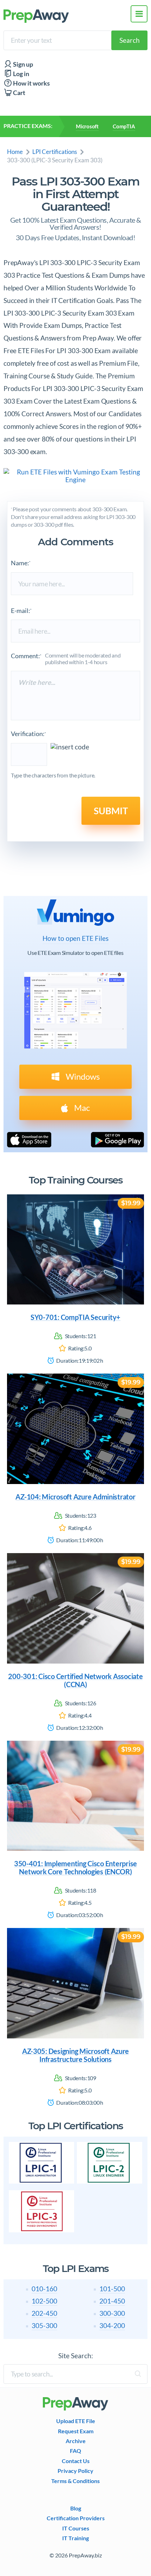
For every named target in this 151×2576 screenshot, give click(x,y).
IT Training (75, 2538)
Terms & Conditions (75, 2481)
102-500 (44, 2301)
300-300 (112, 2313)
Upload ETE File (76, 2421)
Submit (111, 811)
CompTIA (124, 126)
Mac (81, 1108)
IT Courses (76, 2528)
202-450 (44, 2313)
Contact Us (76, 2461)
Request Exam (76, 2431)
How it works (31, 83)
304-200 (112, 2325)
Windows (82, 1076)
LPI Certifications (55, 152)
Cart (19, 93)
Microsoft (87, 126)
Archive (76, 2441)
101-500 (112, 2289)
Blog (76, 2508)
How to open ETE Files (75, 938)
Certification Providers (76, 2518)
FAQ (75, 2451)
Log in (21, 74)
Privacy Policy (75, 2471)
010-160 (44, 2289)
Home (15, 152)
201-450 (112, 2301)
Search (130, 40)
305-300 (44, 2325)
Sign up (22, 64)
